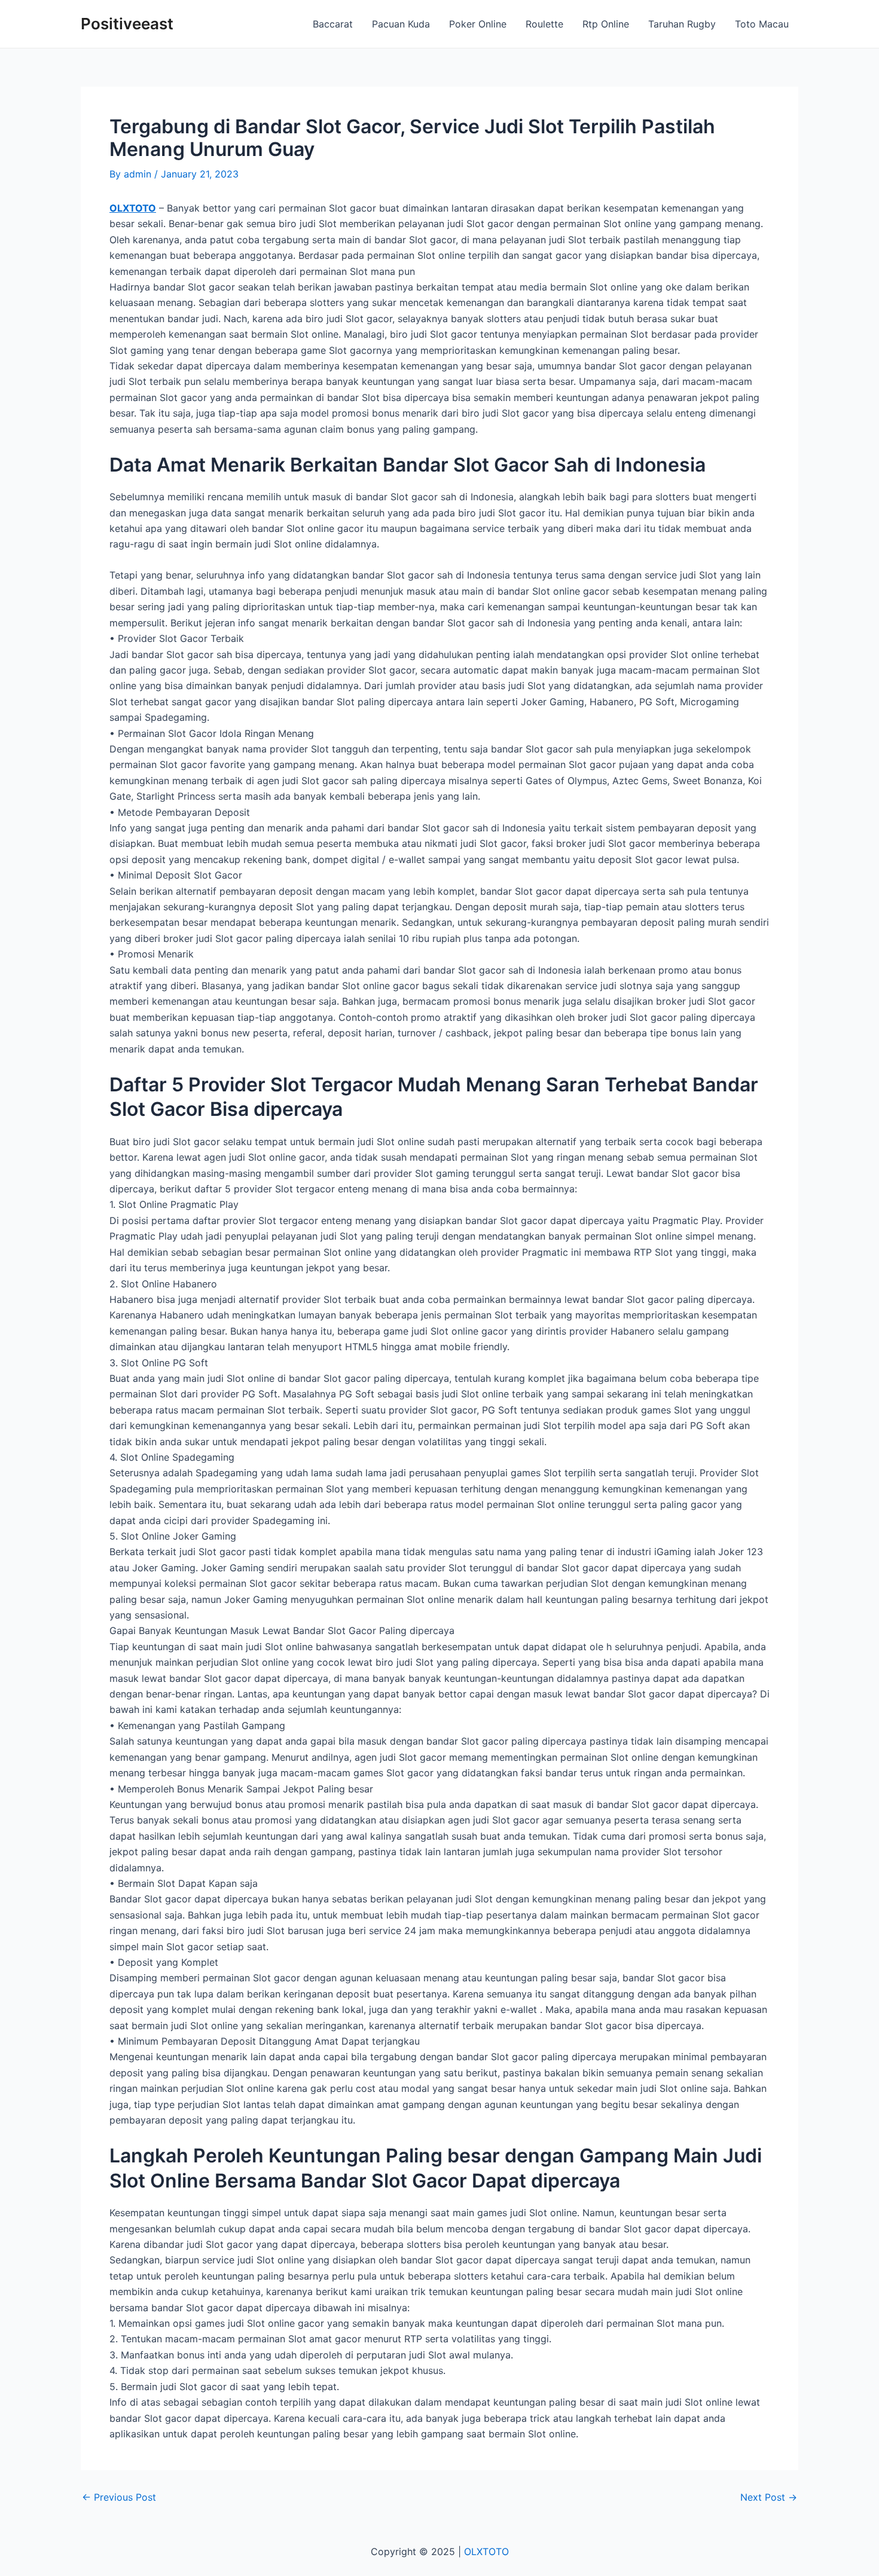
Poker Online (478, 24)
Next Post (769, 2497)
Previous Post (119, 2497)
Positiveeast (127, 24)
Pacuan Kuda (401, 24)
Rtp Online (606, 24)
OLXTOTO (133, 208)
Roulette (544, 24)
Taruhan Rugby (682, 24)
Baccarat (333, 24)
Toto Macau (762, 24)
